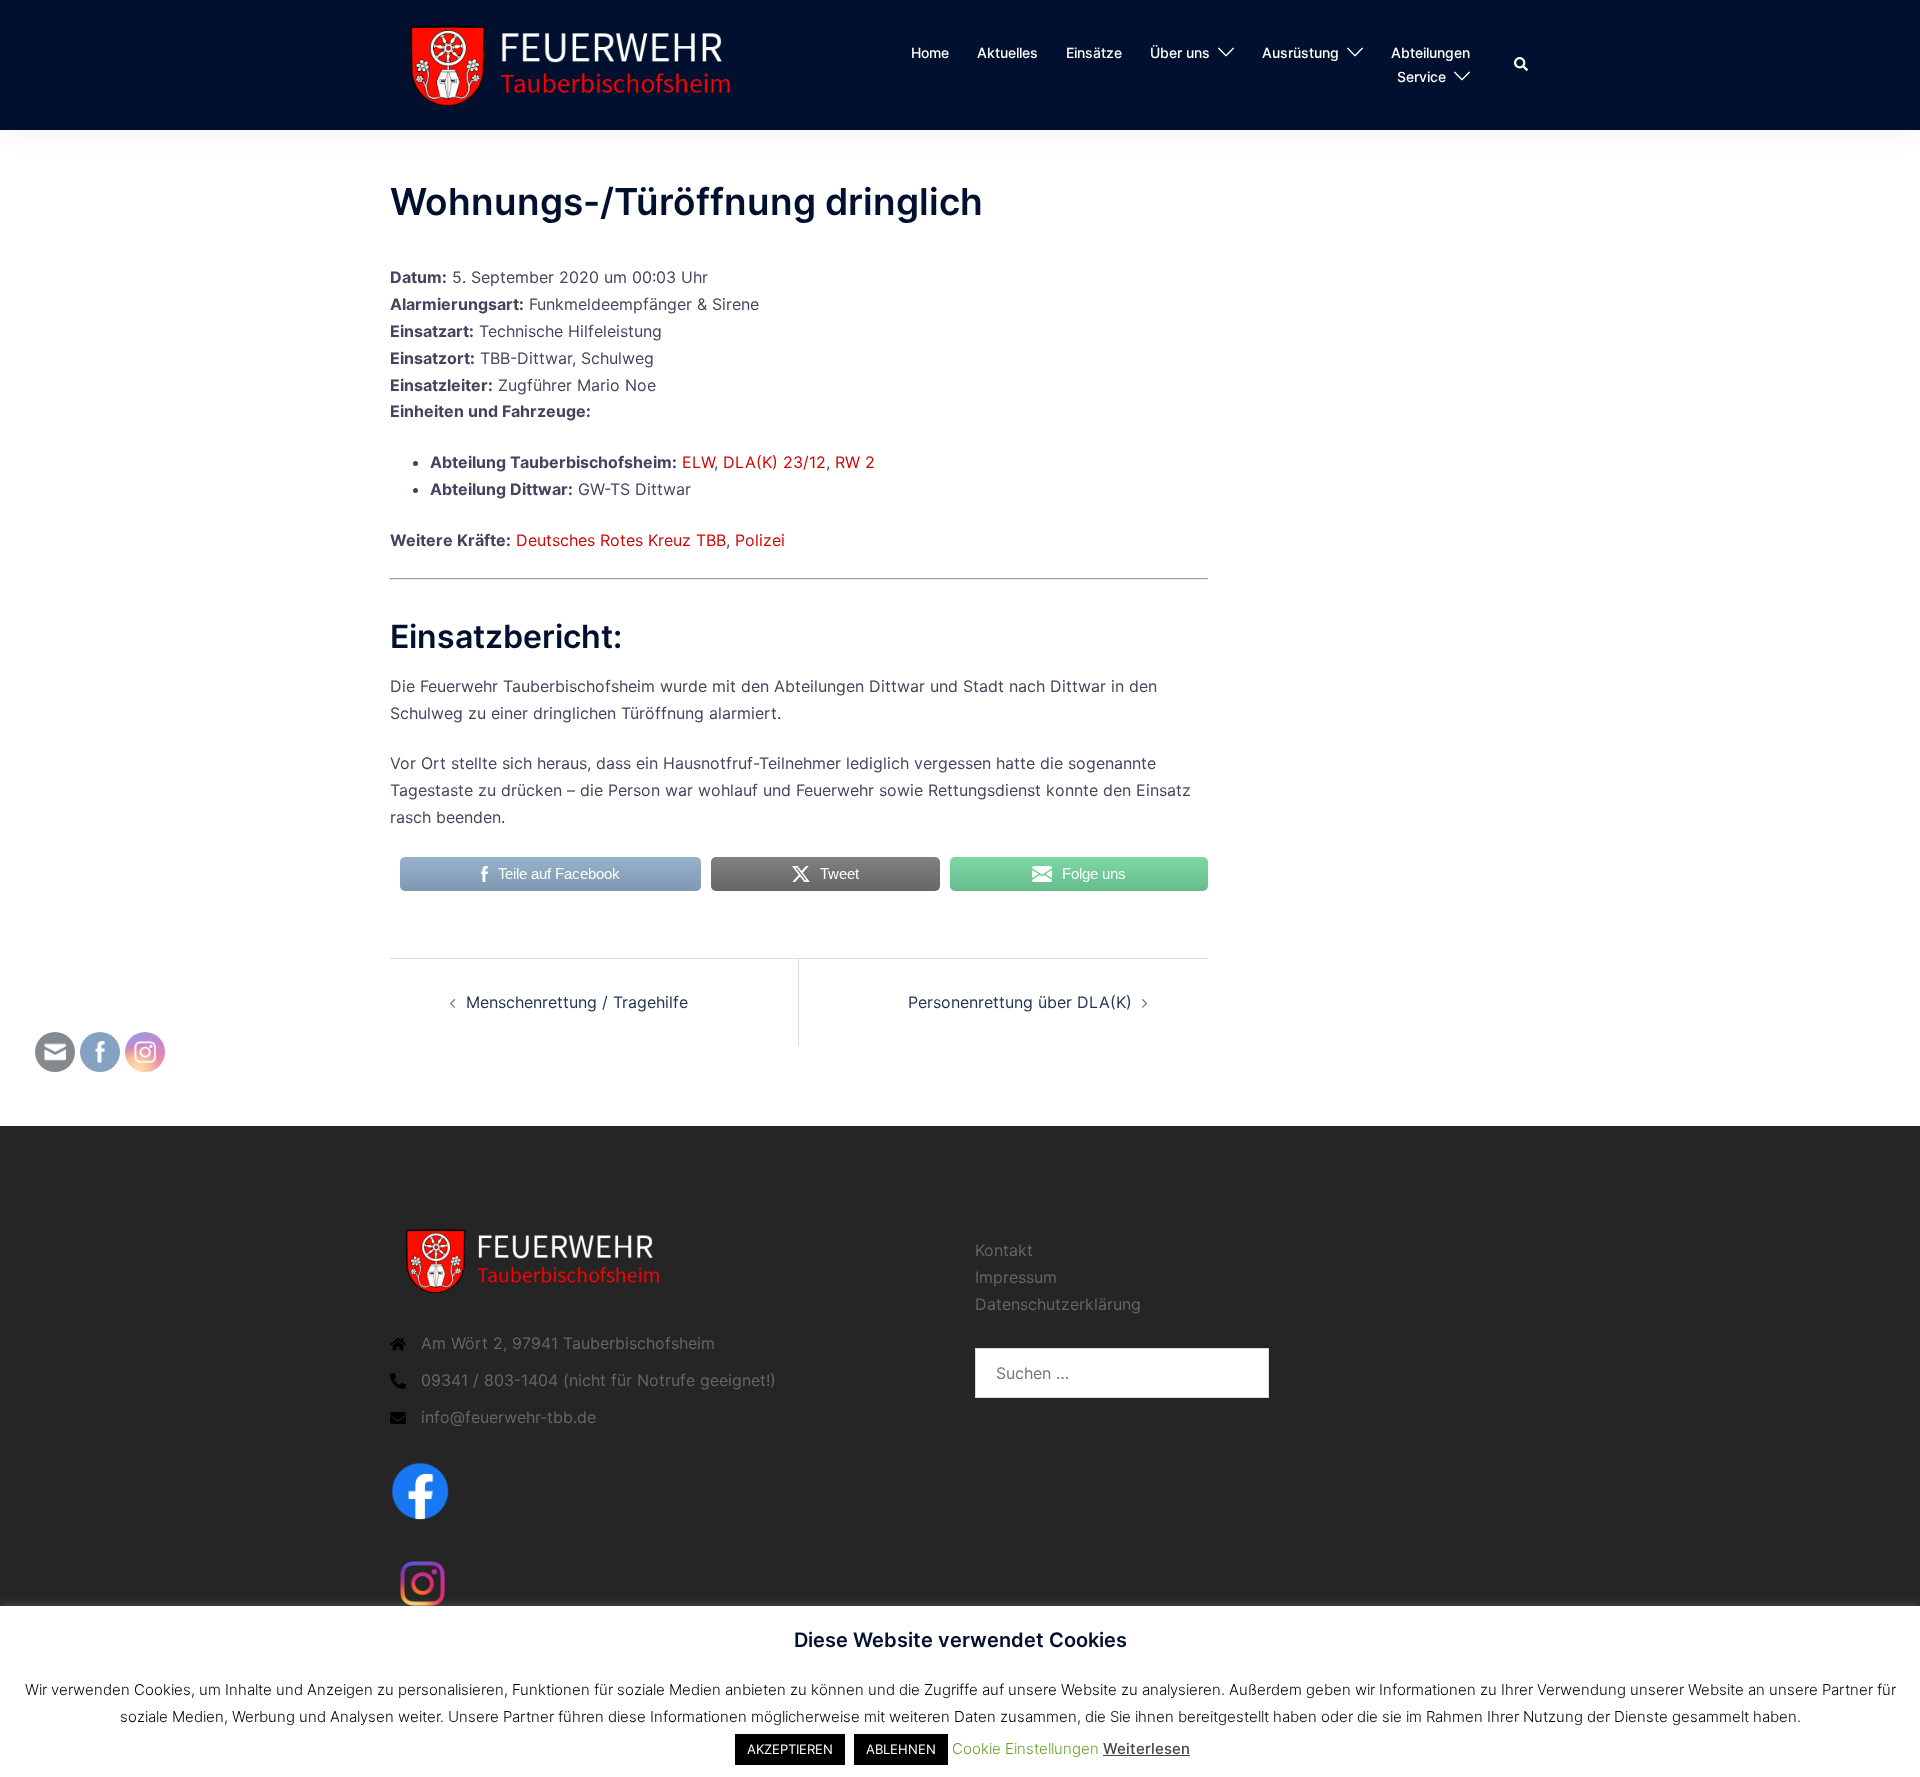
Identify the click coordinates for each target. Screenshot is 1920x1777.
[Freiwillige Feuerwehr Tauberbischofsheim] (579, 63)
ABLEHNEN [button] (901, 1749)
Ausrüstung (1300, 52)
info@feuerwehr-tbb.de (508, 1417)
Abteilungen (1430, 52)
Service (1421, 76)
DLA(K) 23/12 (774, 462)
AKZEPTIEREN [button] (790, 1749)
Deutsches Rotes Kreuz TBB (621, 540)
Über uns (1180, 52)
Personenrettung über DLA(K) (1020, 1002)
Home (930, 52)
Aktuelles (1007, 52)
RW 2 (855, 462)
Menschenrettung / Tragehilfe (577, 1002)
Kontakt (1004, 1250)
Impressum (1016, 1277)
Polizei (760, 540)
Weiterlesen (1146, 1748)
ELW (698, 462)
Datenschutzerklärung (1058, 1304)
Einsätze (1094, 52)
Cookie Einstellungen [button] (1025, 1748)
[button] (1522, 65)
